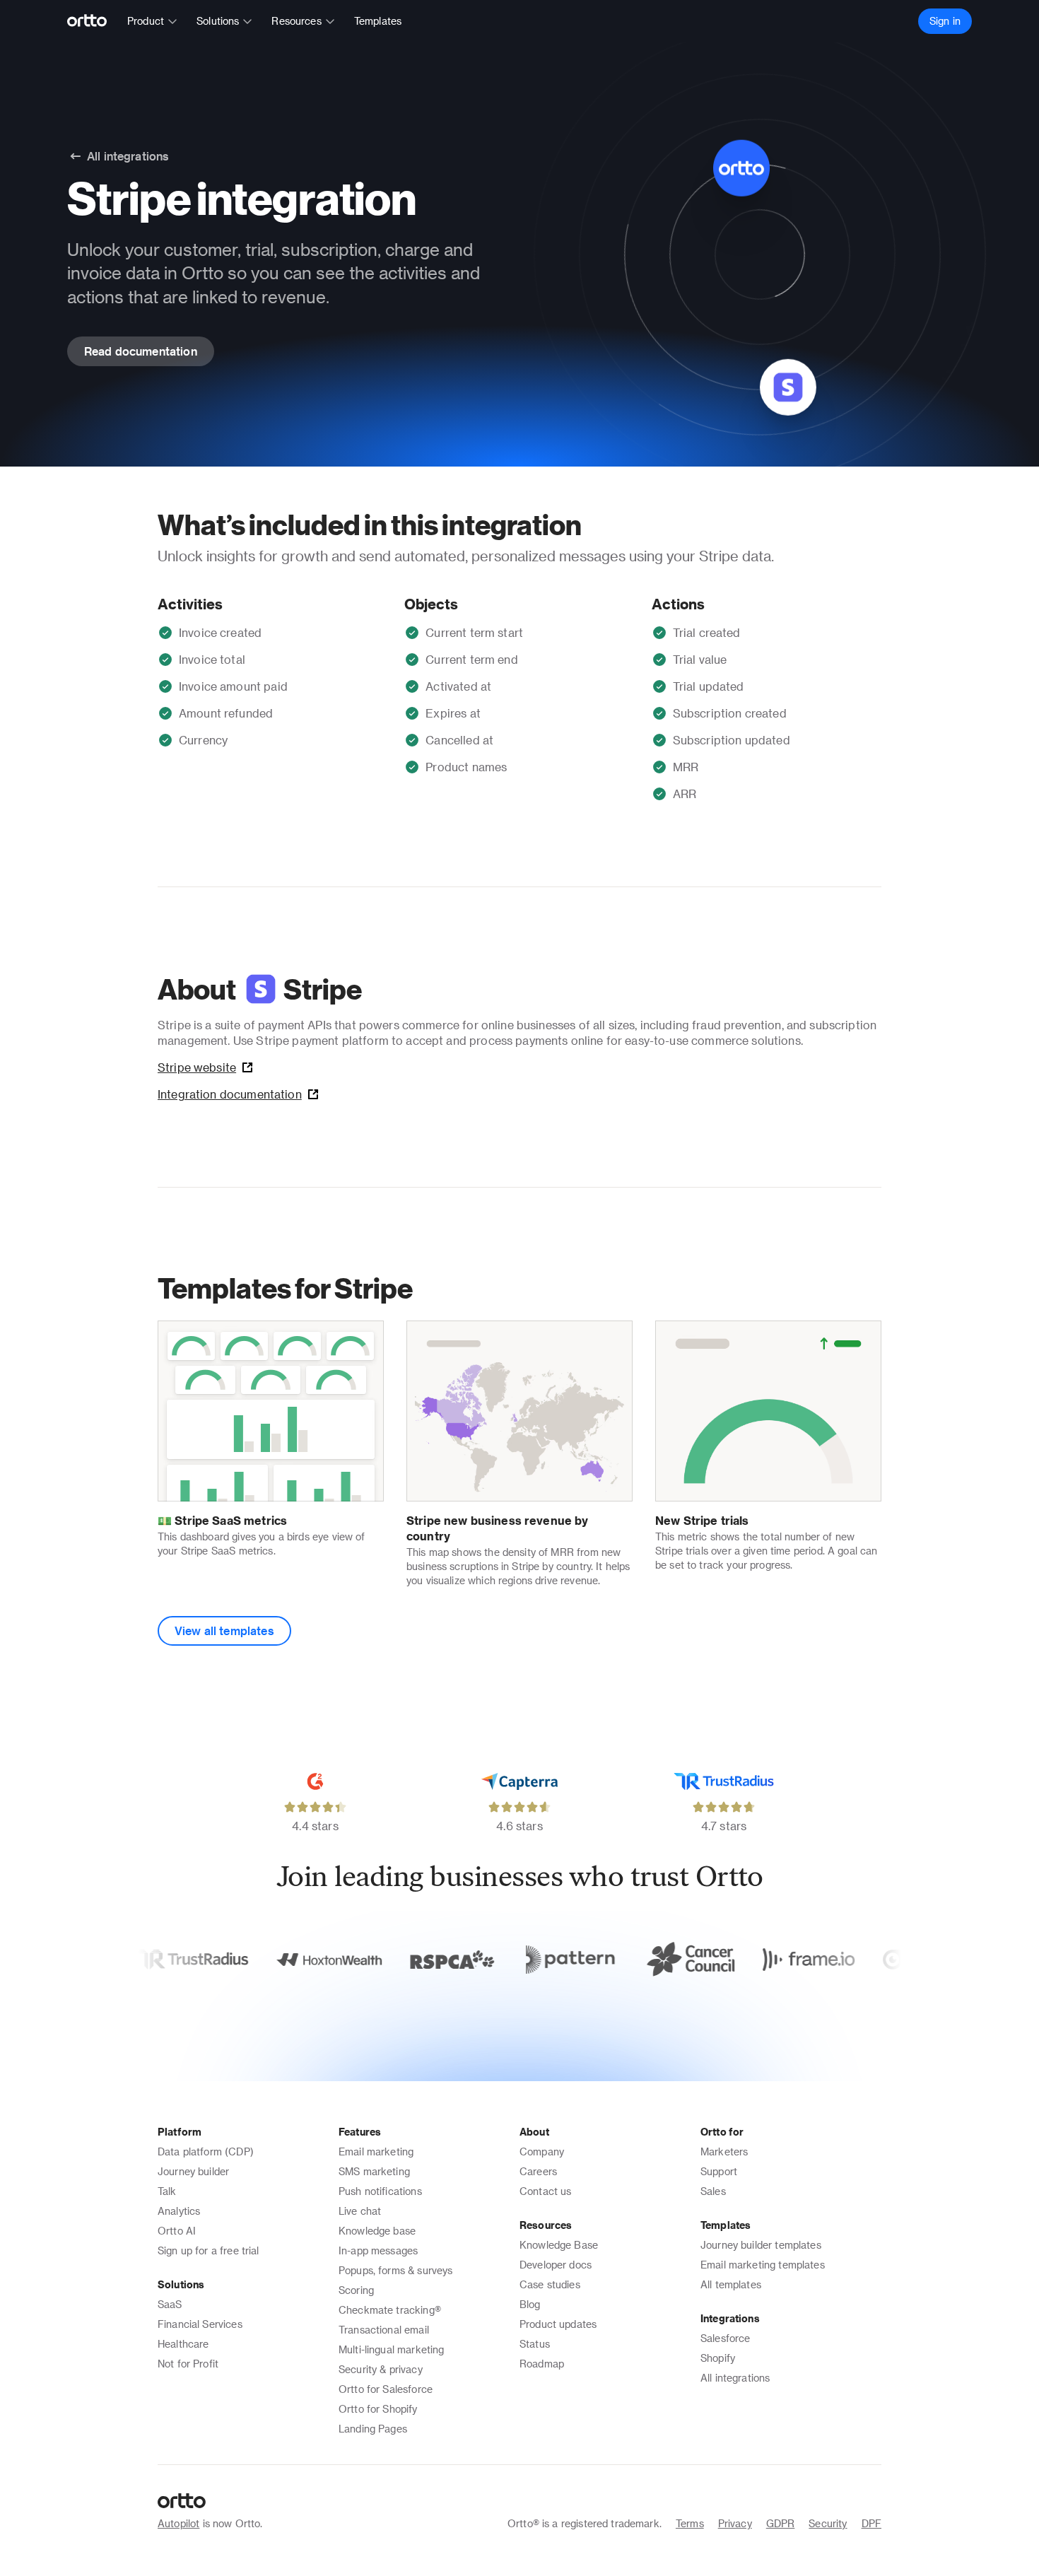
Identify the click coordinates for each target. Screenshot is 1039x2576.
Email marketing (376, 2151)
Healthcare (183, 2344)
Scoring (356, 2290)
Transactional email (384, 2330)
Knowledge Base (559, 2245)
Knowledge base (377, 2231)
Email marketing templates (763, 2265)
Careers (538, 2171)
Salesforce (726, 2338)
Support (719, 2171)
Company (542, 2151)
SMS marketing (374, 2171)
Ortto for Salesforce (386, 2389)
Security (828, 2523)
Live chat (360, 2211)
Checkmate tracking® (390, 2310)
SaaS (170, 2304)
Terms (690, 2523)
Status (535, 2344)
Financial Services (200, 2324)
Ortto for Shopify (378, 2409)
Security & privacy (381, 2369)
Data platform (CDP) (206, 2151)
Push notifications (380, 2191)
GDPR (781, 2523)
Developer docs (556, 2265)
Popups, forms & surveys (395, 2270)
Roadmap (542, 2364)
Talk (167, 2191)
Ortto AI (177, 2231)
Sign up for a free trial (209, 2250)
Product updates (558, 2324)
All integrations (735, 2378)
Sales (713, 2191)
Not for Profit (188, 2364)
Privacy (735, 2523)
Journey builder (193, 2171)
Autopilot (178, 2523)
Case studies (550, 2284)
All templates (731, 2284)
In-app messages (378, 2250)
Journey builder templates (761, 2245)
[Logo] (93, 21)
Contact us (546, 2191)
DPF (871, 2523)
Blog (530, 2304)
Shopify (718, 2358)
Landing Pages (373, 2429)
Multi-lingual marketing (391, 2349)
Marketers (724, 2151)
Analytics (179, 2211)
